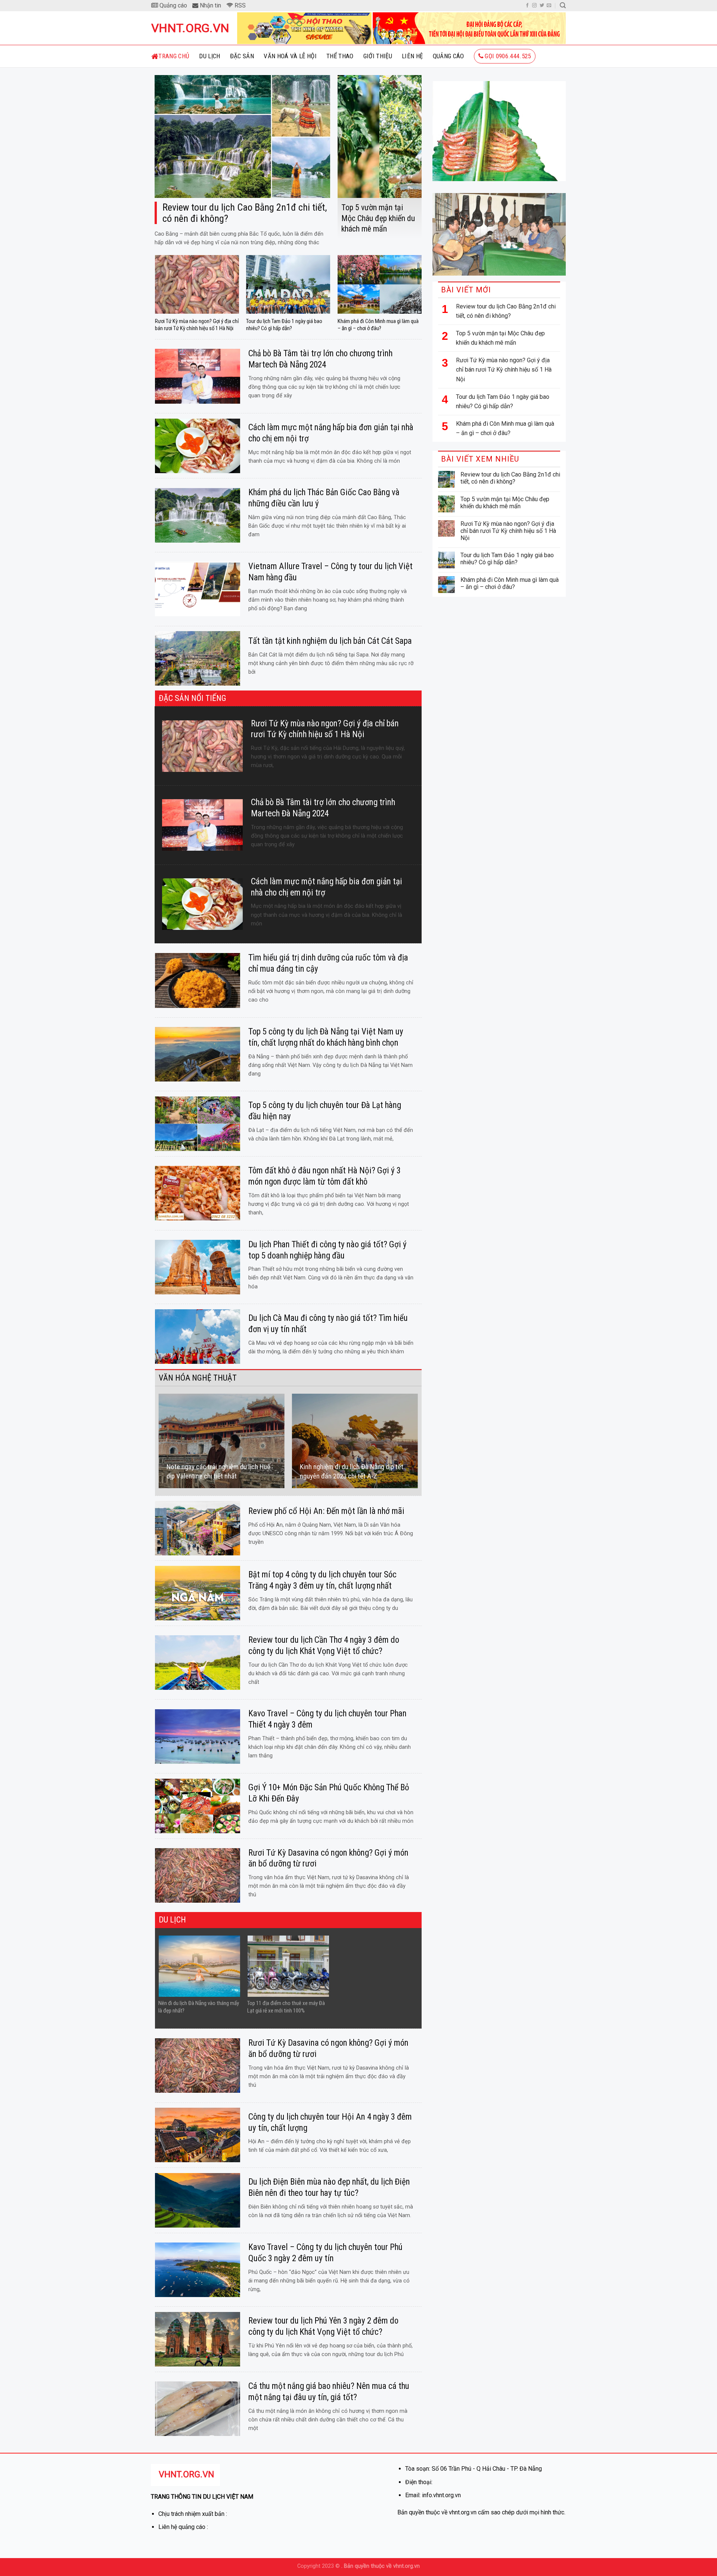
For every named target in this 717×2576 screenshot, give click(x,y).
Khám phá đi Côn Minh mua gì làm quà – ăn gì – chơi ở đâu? (505, 429)
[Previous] (159, 1441)
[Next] (418, 1441)
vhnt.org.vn (189, 28)
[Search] (563, 5)
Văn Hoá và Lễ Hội (290, 56)
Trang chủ (174, 56)
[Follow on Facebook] (527, 6)
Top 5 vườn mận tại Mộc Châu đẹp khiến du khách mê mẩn (500, 338)
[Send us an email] (549, 6)
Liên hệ (412, 56)
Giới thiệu (378, 56)
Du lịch (209, 56)
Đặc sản (242, 56)
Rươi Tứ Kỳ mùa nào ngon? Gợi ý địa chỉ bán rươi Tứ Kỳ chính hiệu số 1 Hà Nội (504, 370)
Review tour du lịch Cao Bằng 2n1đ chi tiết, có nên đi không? (506, 311)
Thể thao (340, 56)
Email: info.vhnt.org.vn (433, 2495)
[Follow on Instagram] (534, 6)
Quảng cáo (448, 56)
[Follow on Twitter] (542, 6)
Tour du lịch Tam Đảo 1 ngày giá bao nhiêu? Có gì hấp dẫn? (503, 402)
